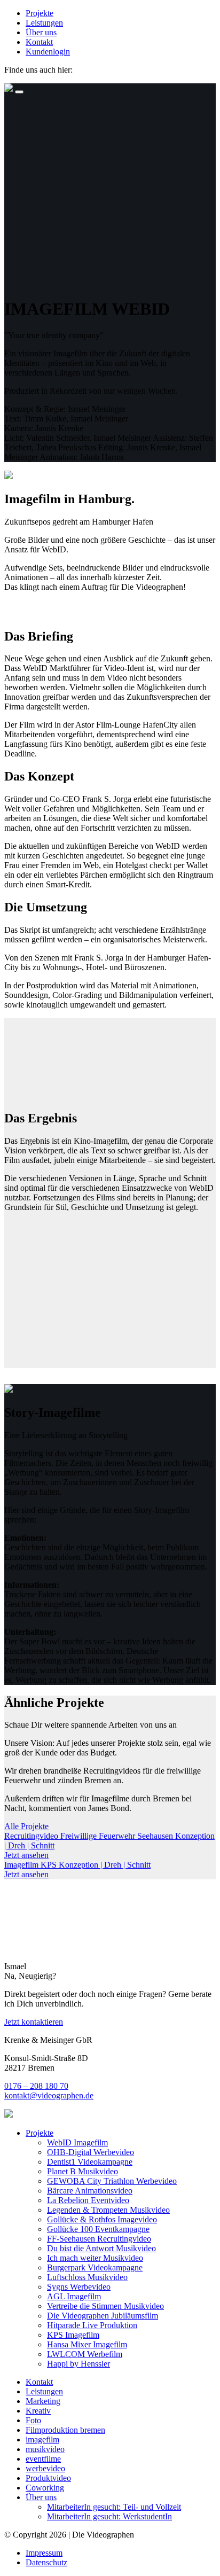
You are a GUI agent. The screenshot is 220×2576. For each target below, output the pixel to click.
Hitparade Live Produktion (92, 2325)
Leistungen (44, 23)
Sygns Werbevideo (79, 2287)
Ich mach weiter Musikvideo (95, 2258)
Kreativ (38, 2411)
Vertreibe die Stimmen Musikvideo (105, 2306)
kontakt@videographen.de (49, 2095)
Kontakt (39, 42)
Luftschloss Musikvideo (87, 2277)
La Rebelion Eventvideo (88, 2200)
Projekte (40, 13)
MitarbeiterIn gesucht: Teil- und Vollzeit (114, 2507)
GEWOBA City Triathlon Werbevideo (112, 2181)
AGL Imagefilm (74, 2296)
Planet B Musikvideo (82, 2171)
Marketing (43, 2401)
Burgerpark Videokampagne (95, 2267)
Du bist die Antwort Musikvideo (101, 2248)
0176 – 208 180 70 (36, 2086)
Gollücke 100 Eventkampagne (98, 2229)
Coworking (45, 2488)
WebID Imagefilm (77, 2142)
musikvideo (45, 2449)
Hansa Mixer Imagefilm (87, 2344)
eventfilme (43, 2459)
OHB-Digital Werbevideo (91, 2152)
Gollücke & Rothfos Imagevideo (102, 2219)
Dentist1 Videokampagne (90, 2162)
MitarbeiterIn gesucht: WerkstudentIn (109, 2516)
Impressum (44, 2553)
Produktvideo (48, 2478)
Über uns (41, 32)
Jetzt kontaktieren (34, 2022)
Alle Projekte (26, 1826)
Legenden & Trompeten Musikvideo (108, 2210)
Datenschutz (46, 2562)
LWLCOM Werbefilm (85, 2354)
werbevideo (45, 2468)
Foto (33, 2420)
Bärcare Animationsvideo (90, 2191)
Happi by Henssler (78, 2364)
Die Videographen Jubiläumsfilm (103, 2316)
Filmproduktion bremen (65, 2430)
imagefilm (42, 2440)
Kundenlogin (48, 52)
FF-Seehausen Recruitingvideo (99, 2239)
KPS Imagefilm (73, 2335)
